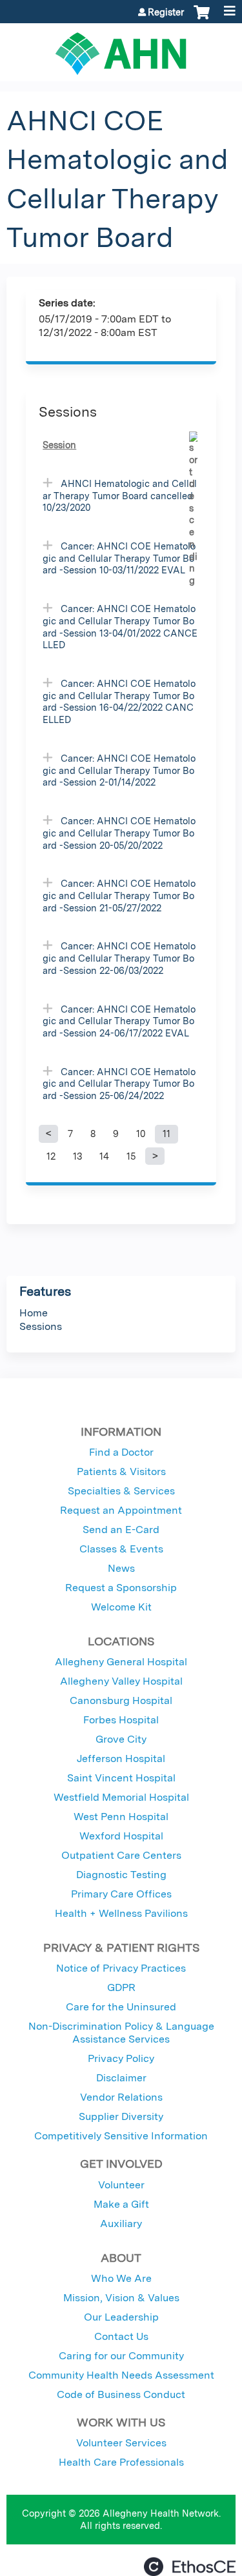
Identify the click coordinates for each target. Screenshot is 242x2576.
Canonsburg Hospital (121, 1700)
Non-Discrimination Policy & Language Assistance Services (121, 2033)
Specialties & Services (121, 1491)
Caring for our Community (121, 2356)
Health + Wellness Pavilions (121, 1913)
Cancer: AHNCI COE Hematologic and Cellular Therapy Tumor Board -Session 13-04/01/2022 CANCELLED (120, 627)
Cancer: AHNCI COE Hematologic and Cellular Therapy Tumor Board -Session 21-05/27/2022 (119, 895)
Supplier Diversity (121, 2116)
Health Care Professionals (121, 2462)
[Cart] (202, 19)
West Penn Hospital (121, 1817)
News (121, 1568)
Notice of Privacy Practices (121, 1968)
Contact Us (121, 2336)
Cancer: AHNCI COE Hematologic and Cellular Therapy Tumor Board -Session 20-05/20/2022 (119, 833)
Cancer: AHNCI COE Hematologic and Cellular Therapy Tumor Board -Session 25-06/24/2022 (119, 1084)
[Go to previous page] (48, 1134)
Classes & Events (121, 1549)
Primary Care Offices (121, 1894)
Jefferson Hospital (121, 1759)
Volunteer (121, 2185)
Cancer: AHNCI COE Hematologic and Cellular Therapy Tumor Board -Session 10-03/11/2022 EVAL (119, 558)
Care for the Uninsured (121, 2007)
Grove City (121, 1739)
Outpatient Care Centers (121, 1855)
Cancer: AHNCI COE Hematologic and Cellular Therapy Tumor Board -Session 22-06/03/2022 (119, 958)
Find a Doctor (121, 1452)
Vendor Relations (121, 2097)
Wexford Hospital (121, 1836)
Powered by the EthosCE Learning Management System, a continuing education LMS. (190, 2567)
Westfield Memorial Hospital (121, 1797)
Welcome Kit (121, 1607)
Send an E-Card (121, 1530)
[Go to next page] (155, 1156)
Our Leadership (121, 2317)
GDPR (121, 1987)
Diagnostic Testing (121, 1875)
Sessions (41, 1326)
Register (166, 12)
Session (59, 445)
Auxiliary (121, 2224)
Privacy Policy (121, 2058)
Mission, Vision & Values (121, 2298)
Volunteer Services (121, 2443)
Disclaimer (121, 2078)
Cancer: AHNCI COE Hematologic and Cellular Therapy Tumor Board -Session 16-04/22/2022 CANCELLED (119, 701)
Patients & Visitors (121, 1471)
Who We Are (121, 2278)
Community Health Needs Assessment (121, 2375)
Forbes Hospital (121, 1720)
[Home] (121, 49)
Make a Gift (121, 2204)
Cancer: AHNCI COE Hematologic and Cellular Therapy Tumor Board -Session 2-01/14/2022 (119, 770)
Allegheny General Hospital (121, 1662)
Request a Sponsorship (121, 1588)
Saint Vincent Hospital (121, 1778)
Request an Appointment (121, 1510)
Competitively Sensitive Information (121, 2136)
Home (34, 1313)
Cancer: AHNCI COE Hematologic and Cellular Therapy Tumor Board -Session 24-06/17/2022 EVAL (119, 1021)
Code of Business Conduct (121, 2394)
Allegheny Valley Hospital (121, 1681)
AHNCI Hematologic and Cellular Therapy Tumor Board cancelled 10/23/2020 (120, 495)
